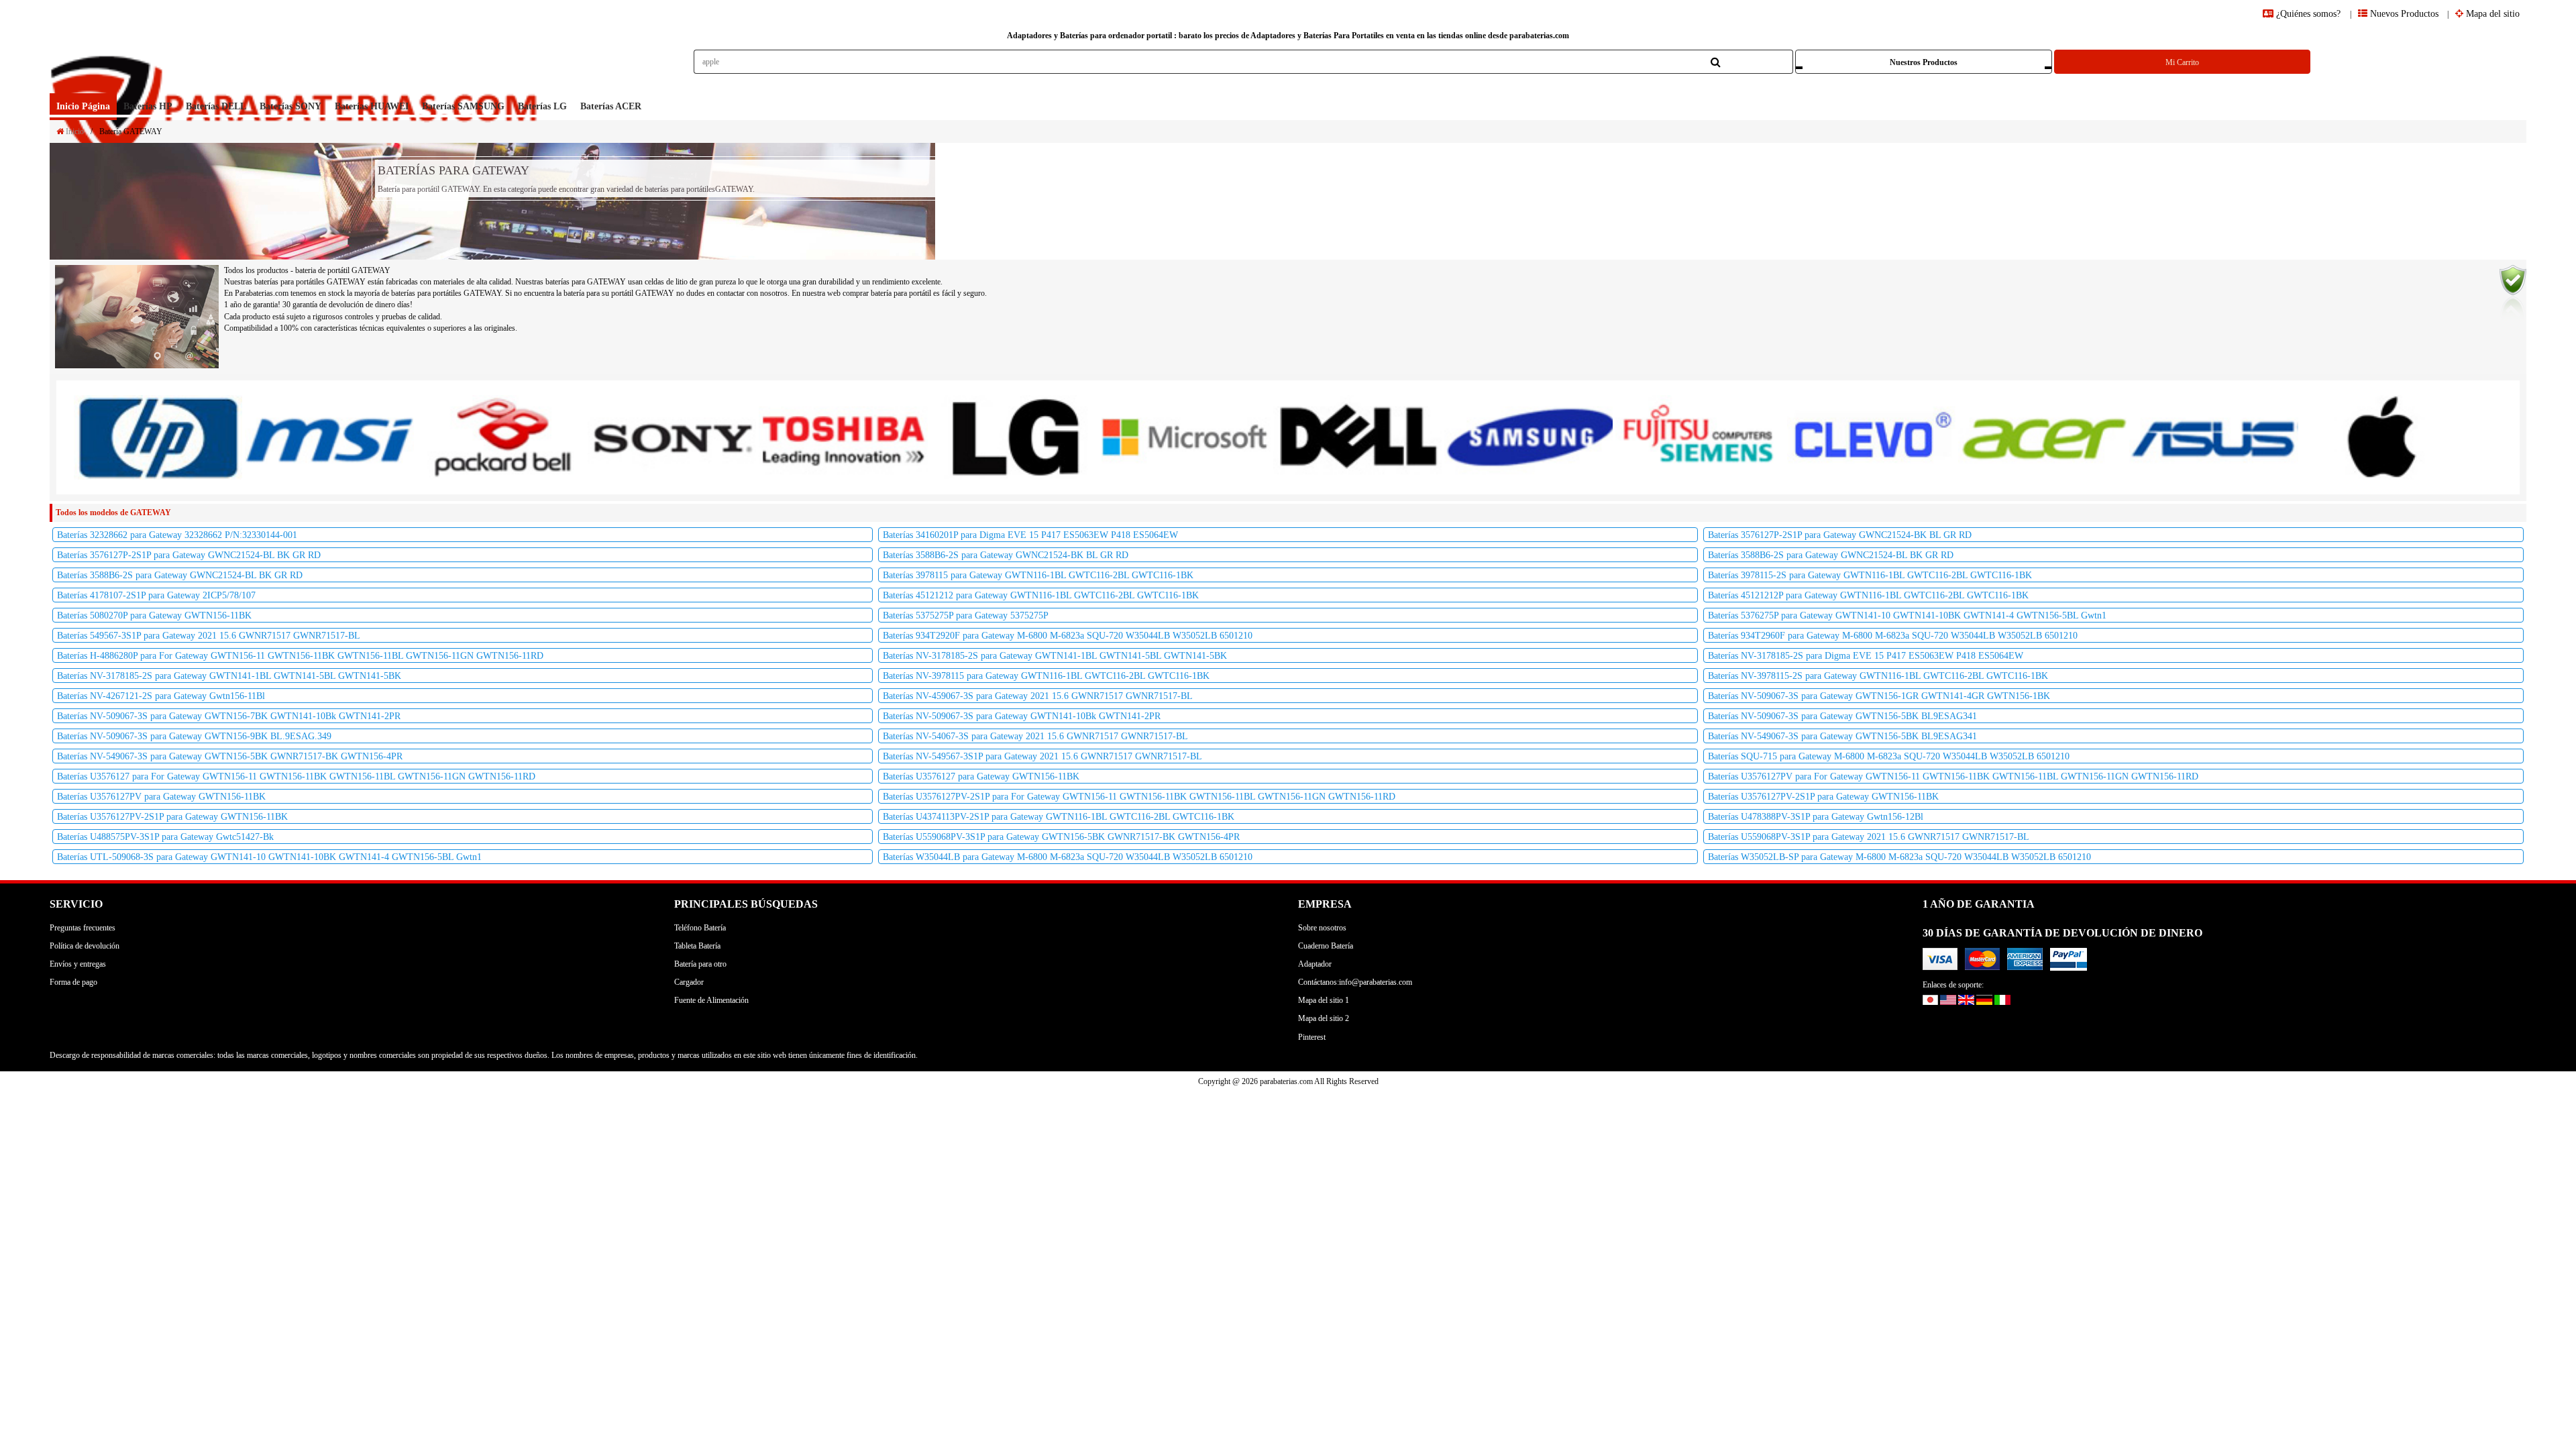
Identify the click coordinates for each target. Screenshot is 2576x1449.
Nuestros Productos (1924, 62)
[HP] (158, 437)
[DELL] (1357, 437)
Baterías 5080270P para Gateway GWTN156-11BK (154, 615)
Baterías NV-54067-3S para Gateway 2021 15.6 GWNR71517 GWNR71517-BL (1035, 736)
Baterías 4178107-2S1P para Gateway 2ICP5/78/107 (156, 595)
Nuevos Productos (2403, 14)
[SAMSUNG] (1528, 437)
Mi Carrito (2182, 62)
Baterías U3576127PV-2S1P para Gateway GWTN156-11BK (1823, 797)
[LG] (1015, 437)
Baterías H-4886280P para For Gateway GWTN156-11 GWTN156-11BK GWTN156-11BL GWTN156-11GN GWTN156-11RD (300, 656)
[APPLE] (2385, 437)
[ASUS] (2213, 437)
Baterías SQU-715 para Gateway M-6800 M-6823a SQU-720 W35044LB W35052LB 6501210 (1889, 756)
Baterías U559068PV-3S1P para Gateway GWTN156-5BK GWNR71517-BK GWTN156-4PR (1061, 837)
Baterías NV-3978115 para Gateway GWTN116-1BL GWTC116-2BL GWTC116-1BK (1046, 676)
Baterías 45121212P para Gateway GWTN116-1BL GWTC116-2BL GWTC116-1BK (1868, 595)
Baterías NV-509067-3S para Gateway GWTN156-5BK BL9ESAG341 (1842, 716)
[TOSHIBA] (843, 437)
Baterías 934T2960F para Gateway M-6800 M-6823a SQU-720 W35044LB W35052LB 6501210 (1893, 636)
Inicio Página (83, 106)
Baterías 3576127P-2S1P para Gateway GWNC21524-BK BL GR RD (1840, 535)
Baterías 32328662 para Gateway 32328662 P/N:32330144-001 (177, 535)
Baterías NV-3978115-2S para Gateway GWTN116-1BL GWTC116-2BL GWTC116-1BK (1878, 676)
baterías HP (148, 106)
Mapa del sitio (2491, 14)
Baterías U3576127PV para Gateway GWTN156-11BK (161, 797)
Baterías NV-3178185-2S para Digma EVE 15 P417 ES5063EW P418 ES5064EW (1866, 656)
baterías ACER (611, 106)
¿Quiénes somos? (2308, 14)
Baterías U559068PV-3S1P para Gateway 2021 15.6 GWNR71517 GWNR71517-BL (1869, 837)
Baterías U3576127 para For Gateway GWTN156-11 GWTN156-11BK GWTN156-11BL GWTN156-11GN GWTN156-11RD (296, 776)
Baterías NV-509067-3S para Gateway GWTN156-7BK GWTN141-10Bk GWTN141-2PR (229, 716)
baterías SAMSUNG (463, 106)
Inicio (74, 131)
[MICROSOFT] (1186, 437)
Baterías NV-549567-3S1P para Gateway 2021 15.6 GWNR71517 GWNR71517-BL (1042, 756)
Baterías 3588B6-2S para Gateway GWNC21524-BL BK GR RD (1831, 555)
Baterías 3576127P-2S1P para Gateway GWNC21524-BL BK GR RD (189, 555)
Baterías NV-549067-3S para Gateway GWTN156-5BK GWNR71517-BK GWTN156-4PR (230, 756)
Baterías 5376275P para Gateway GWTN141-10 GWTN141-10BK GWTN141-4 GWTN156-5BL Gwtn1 (1907, 615)
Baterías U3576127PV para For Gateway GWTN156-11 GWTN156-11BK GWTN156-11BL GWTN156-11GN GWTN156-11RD (1953, 776)
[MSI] (329, 437)
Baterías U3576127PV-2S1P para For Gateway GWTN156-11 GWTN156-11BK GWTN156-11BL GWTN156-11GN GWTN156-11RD (1139, 797)
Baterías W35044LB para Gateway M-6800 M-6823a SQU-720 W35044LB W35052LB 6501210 (1068, 857)
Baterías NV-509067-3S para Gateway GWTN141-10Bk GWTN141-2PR (1022, 716)
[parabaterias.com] (297, 71)
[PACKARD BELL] (501, 437)
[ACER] (2042, 437)
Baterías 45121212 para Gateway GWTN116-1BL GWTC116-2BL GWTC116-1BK (1041, 595)
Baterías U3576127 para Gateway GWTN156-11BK (981, 776)
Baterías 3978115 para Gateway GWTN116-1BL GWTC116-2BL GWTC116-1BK (1038, 575)
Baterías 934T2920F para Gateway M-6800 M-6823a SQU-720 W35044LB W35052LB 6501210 (1068, 636)
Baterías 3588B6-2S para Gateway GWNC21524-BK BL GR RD (1006, 555)
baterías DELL (216, 106)
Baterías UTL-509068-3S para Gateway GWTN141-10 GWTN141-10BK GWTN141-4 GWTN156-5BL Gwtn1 (269, 857)
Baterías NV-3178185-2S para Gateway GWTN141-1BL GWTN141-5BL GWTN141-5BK (1055, 656)
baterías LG (542, 106)
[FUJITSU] (1700, 437)
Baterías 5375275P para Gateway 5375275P (966, 615)
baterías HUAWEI (372, 106)
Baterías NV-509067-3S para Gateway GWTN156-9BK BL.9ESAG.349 (194, 736)
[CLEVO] (1871, 437)
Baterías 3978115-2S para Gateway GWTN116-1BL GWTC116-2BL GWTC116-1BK (1870, 575)
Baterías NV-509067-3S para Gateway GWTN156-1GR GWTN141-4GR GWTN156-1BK (1879, 696)
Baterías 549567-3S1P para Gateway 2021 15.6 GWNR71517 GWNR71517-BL (209, 636)
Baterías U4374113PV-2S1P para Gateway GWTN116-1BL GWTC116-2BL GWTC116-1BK (1059, 817)
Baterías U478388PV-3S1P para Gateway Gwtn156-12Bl (1816, 817)
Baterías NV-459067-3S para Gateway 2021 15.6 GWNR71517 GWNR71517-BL (1038, 696)
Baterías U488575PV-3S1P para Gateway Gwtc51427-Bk (165, 837)
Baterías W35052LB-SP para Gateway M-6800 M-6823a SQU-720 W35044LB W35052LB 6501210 (1899, 857)
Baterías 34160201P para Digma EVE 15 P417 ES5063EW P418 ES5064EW (1030, 535)
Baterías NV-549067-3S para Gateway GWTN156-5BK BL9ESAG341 (1842, 736)
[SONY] (672, 437)
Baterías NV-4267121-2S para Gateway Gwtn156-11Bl (161, 696)
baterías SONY (290, 106)
